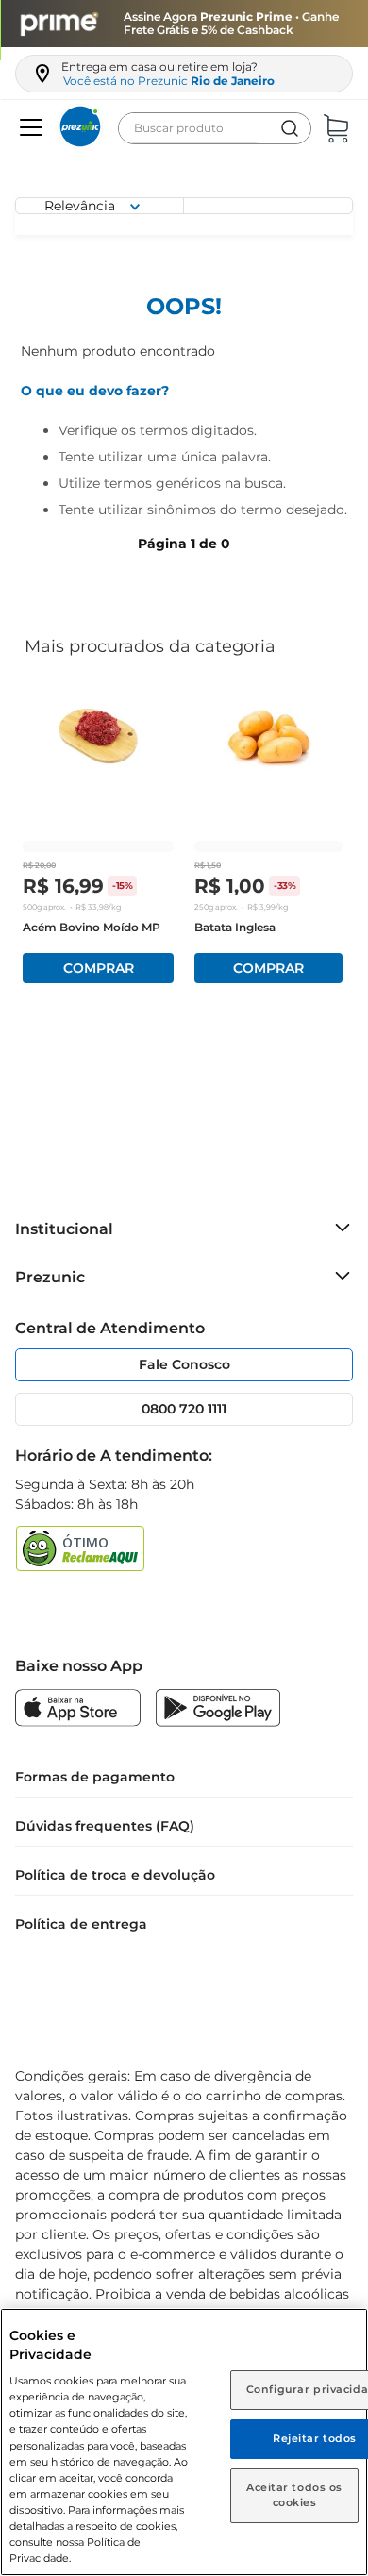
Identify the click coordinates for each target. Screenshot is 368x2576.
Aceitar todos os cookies (294, 2495)
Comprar (98, 968)
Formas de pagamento (95, 1777)
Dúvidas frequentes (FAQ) (105, 1826)
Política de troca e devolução (115, 1875)
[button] (29, 128)
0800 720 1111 (184, 1409)
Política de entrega (81, 1924)
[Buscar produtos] (290, 128)
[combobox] (215, 128)
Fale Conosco (184, 1364)
